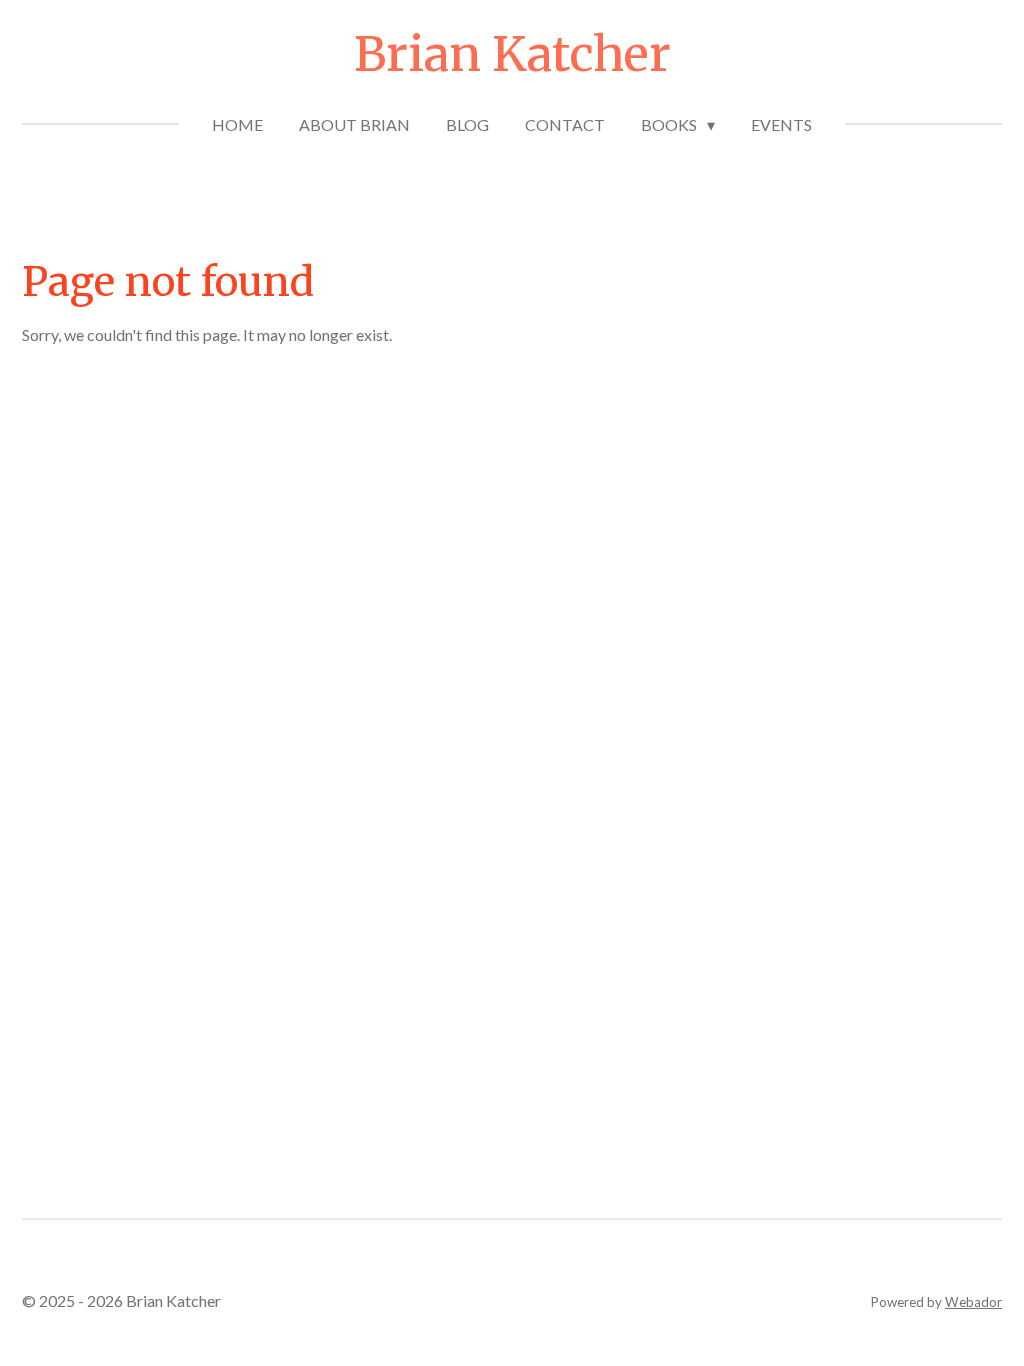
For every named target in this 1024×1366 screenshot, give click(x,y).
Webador (973, 1302)
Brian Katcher (512, 54)
